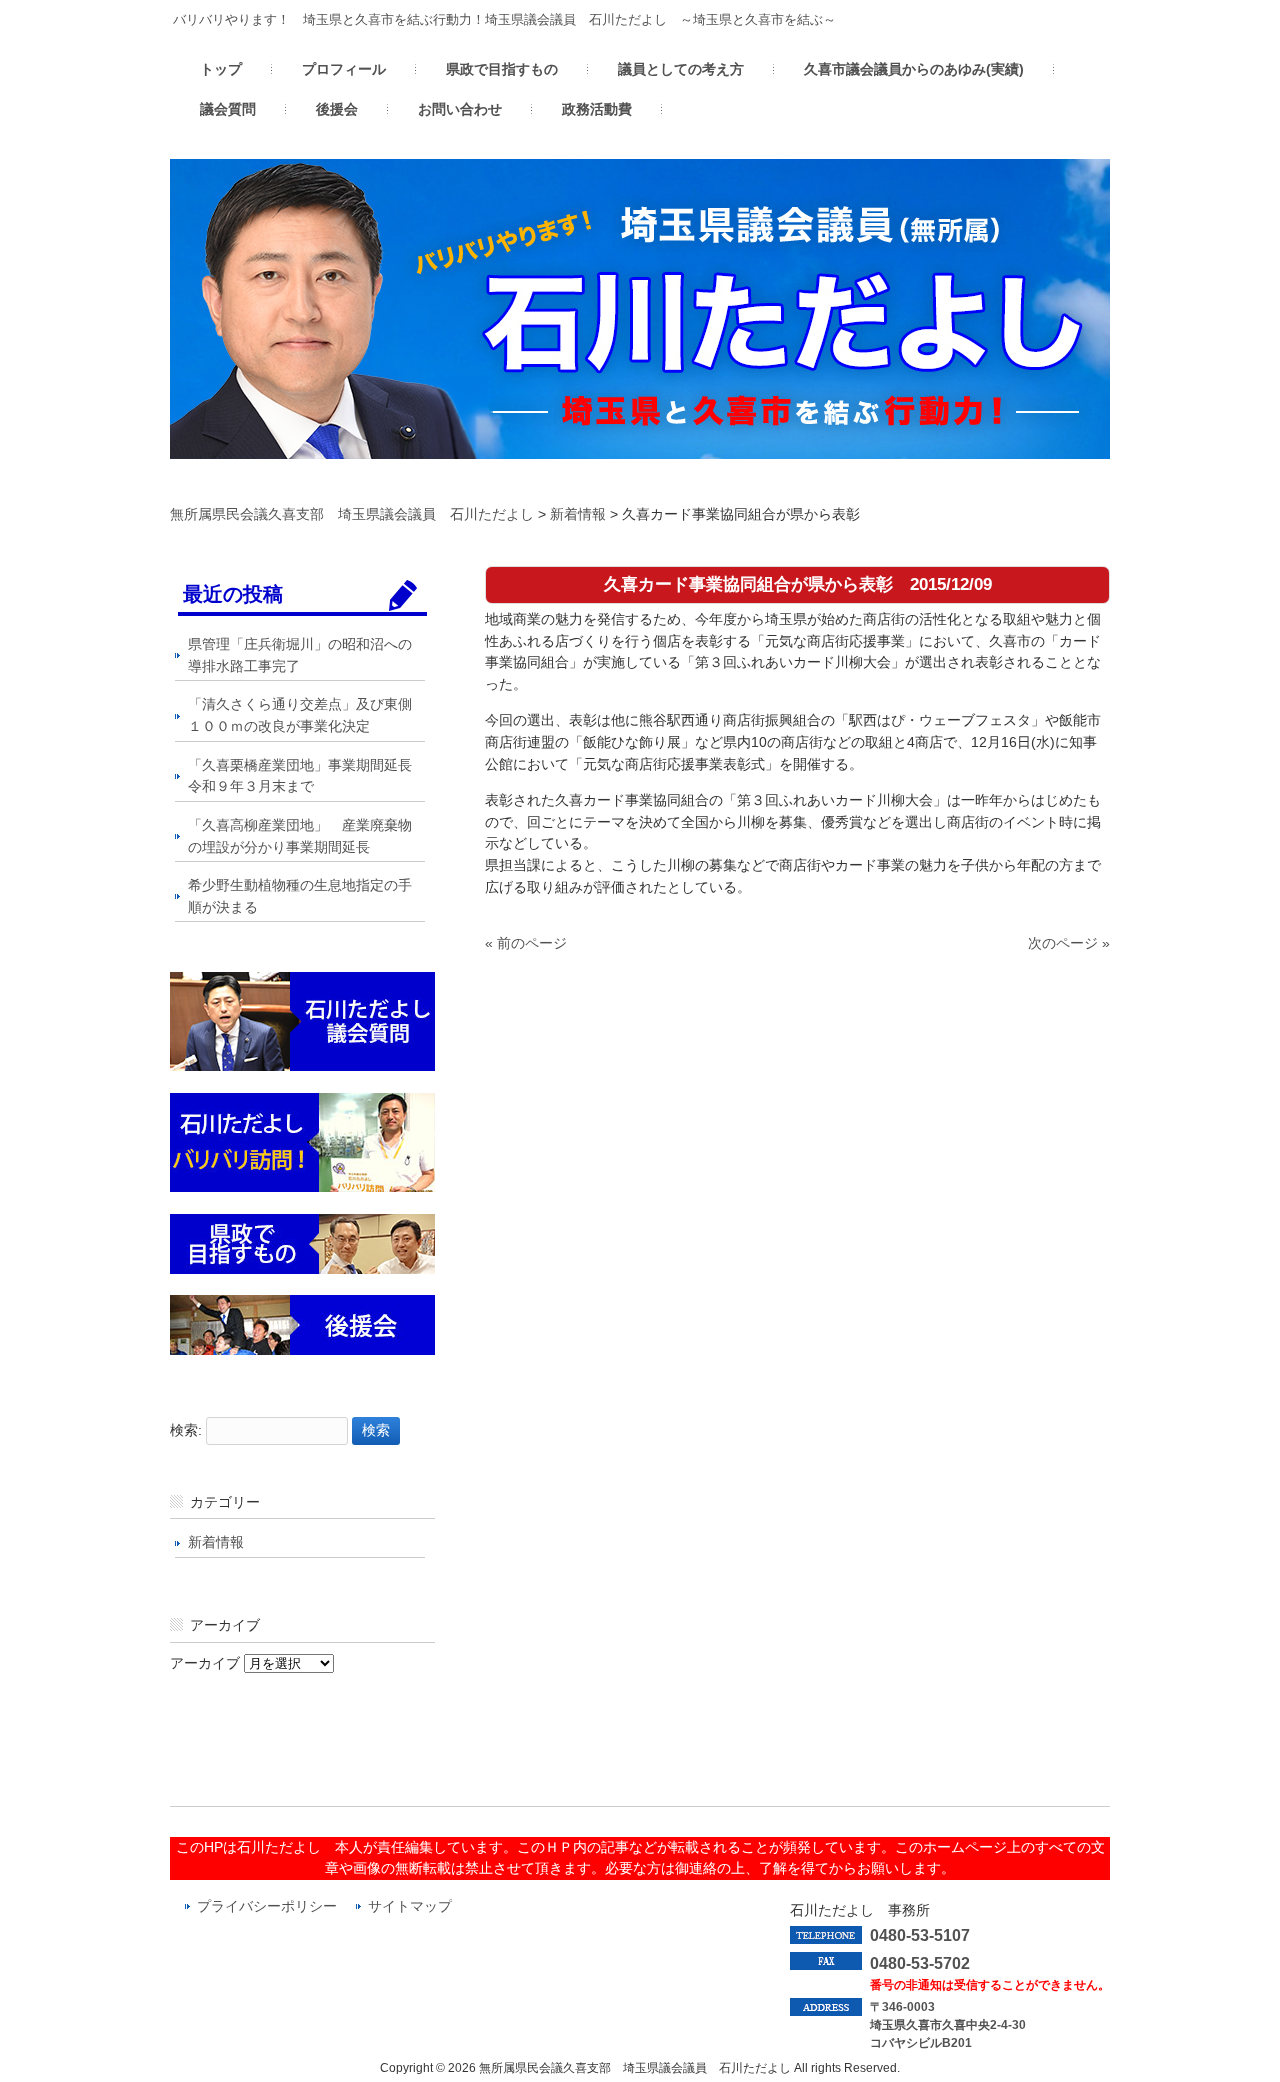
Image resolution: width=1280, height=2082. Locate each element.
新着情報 (578, 514)
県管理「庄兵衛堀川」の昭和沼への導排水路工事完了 (300, 655)
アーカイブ (205, 1663)
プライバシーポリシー (267, 1906)
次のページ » (1069, 943)
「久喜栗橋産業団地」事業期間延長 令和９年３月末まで (306, 776)
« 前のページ (526, 943)
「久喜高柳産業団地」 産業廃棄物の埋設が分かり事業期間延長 (300, 836)
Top (1232, 2034)
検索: (186, 1430)
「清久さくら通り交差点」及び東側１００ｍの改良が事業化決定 (300, 715)
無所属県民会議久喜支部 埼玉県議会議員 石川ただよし (352, 514)
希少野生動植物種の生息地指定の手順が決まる (300, 896)
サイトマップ (410, 1906)
